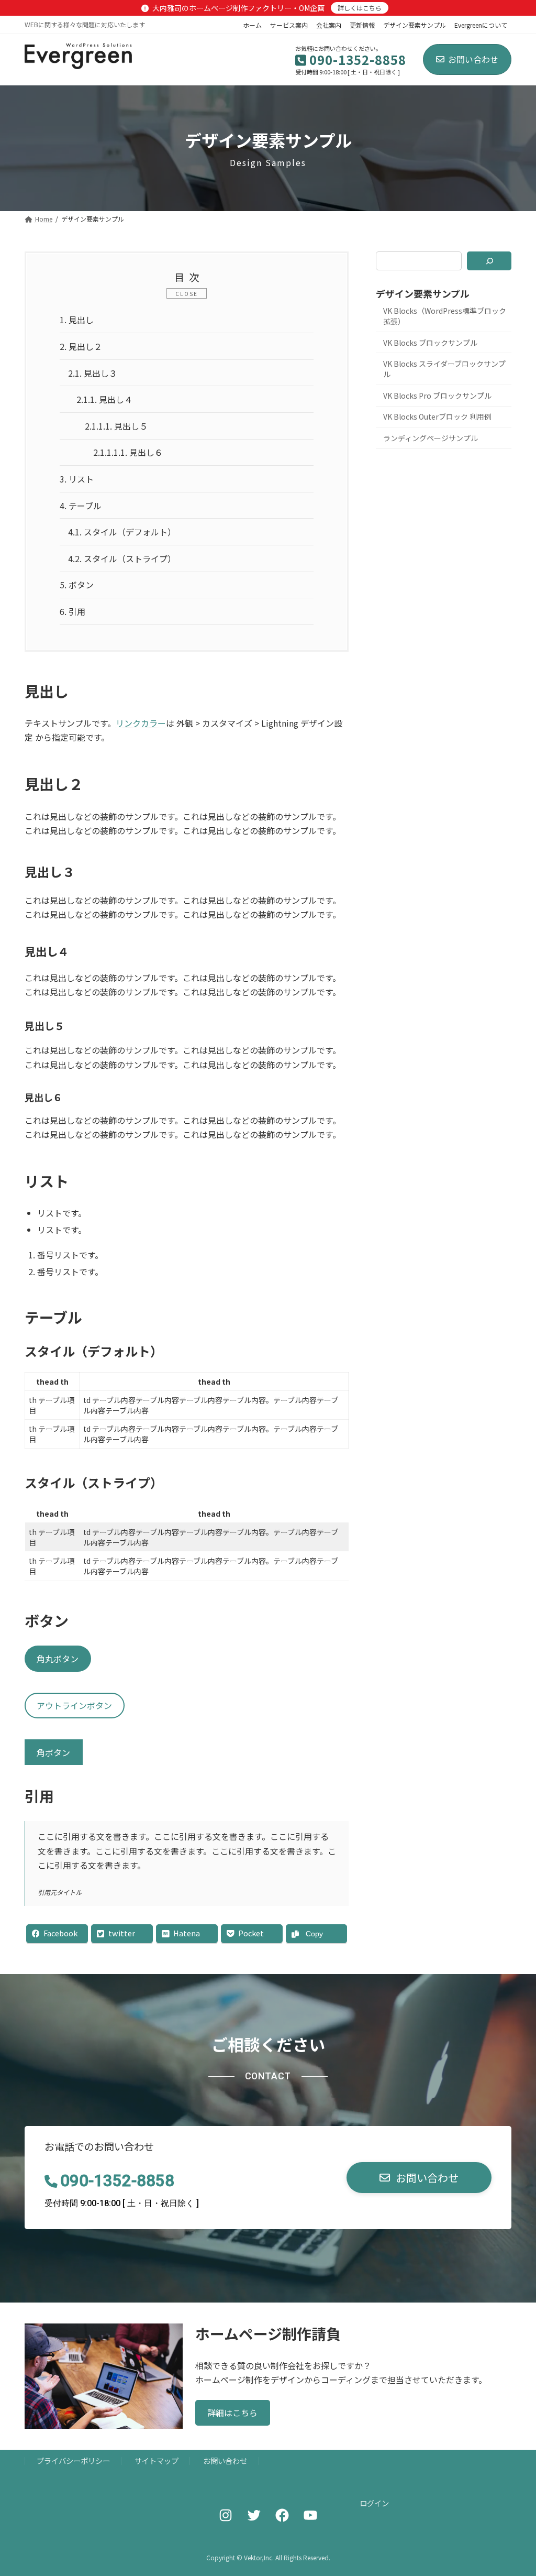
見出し (77, 320)
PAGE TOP (515, 2489)
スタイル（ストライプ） (122, 558)
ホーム (252, 25)
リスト (77, 479)
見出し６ (128, 452)
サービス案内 (289, 25)
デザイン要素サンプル (415, 25)
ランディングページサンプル (431, 438)
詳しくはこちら (360, 8)
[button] (419, 2178)
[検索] (489, 261)
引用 (72, 611)
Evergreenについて (481, 25)
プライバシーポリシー (73, 2461)
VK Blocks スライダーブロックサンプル (444, 369)
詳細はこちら (232, 2413)
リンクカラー (141, 723)
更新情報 (362, 25)
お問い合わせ (473, 59)
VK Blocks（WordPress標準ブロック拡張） (445, 316)
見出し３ (93, 373)
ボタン (77, 585)
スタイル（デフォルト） (122, 532)
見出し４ (104, 399)
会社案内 (329, 25)
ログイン (374, 2503)
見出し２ (81, 346)
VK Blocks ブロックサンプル (430, 343)
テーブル (81, 506)
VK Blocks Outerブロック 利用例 (437, 417)
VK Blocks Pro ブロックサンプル (437, 396)
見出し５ (116, 426)
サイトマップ (157, 2461)
